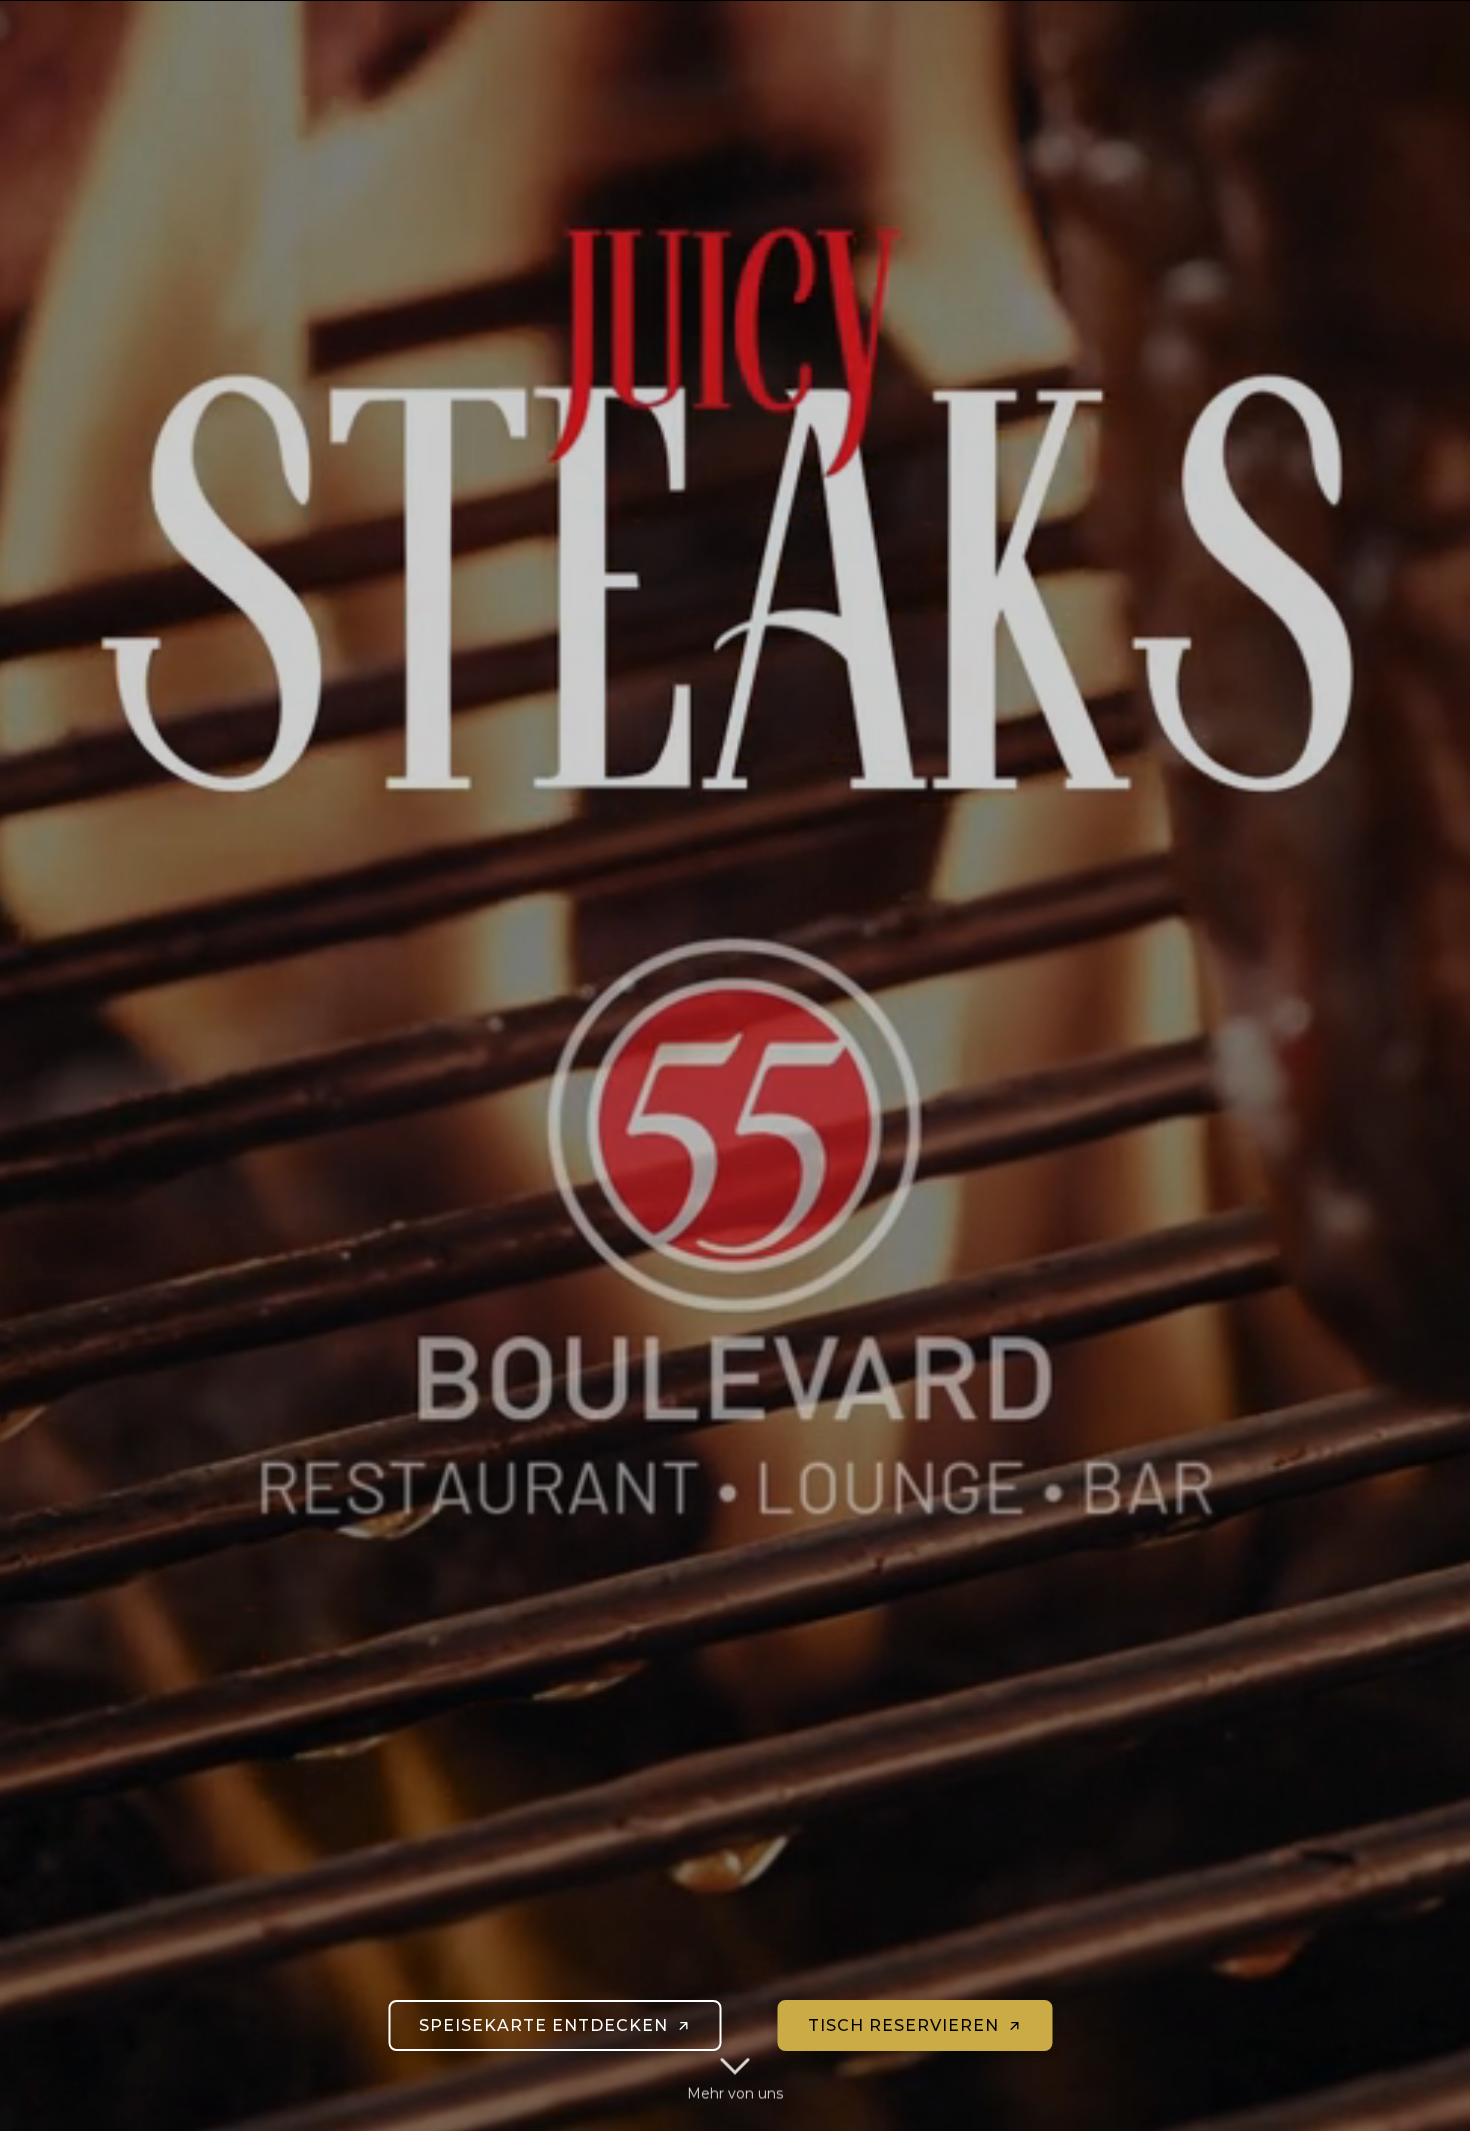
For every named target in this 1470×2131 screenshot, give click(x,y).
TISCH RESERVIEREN (903, 2025)
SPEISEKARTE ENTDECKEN (543, 2025)
